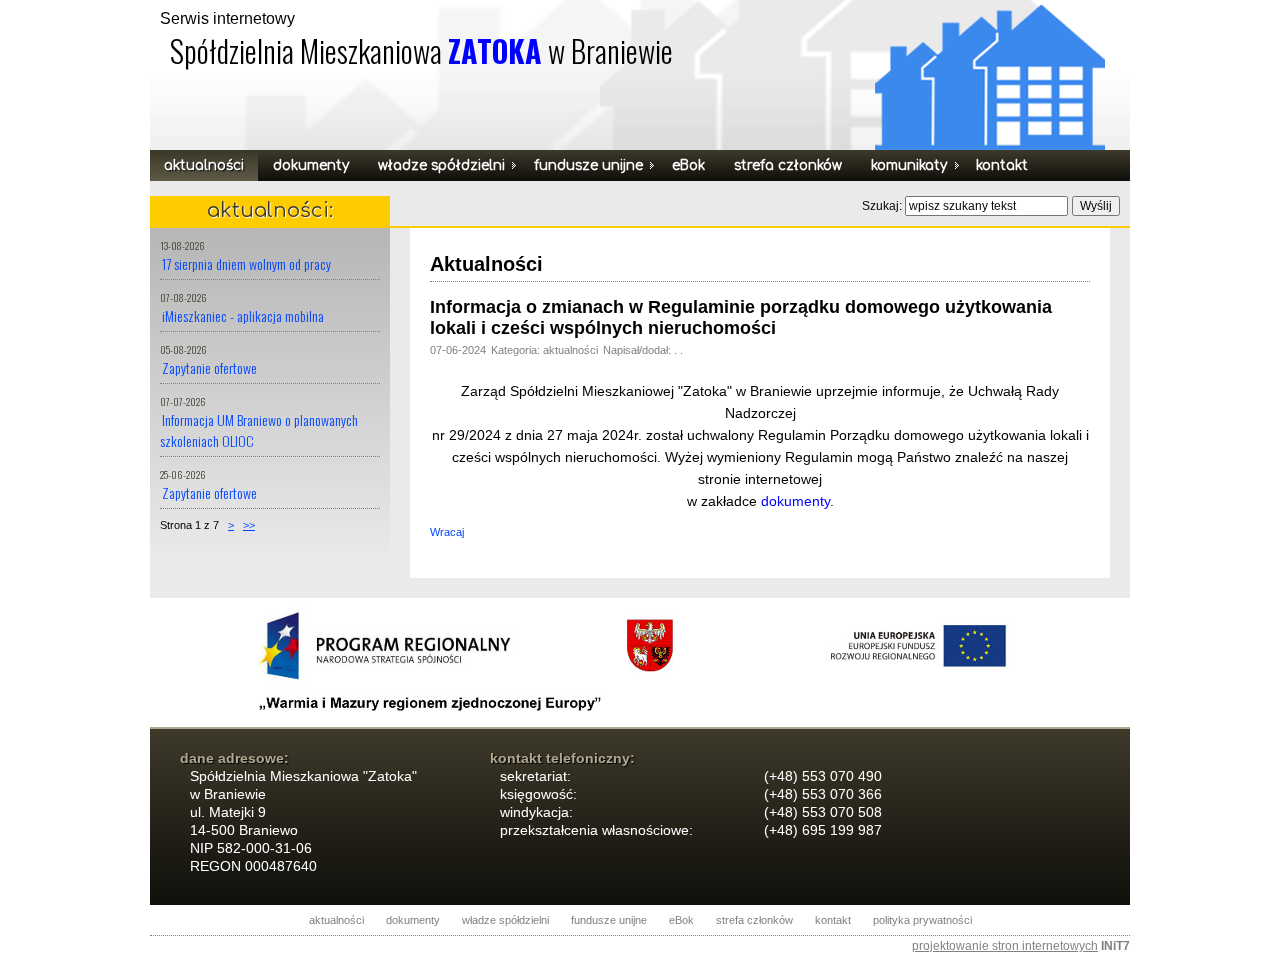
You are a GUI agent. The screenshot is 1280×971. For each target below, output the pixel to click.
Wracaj (447, 532)
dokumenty (795, 501)
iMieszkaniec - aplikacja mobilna (243, 315)
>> (249, 525)
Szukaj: (883, 206)
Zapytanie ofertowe (209, 367)
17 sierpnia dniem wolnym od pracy (246, 263)
